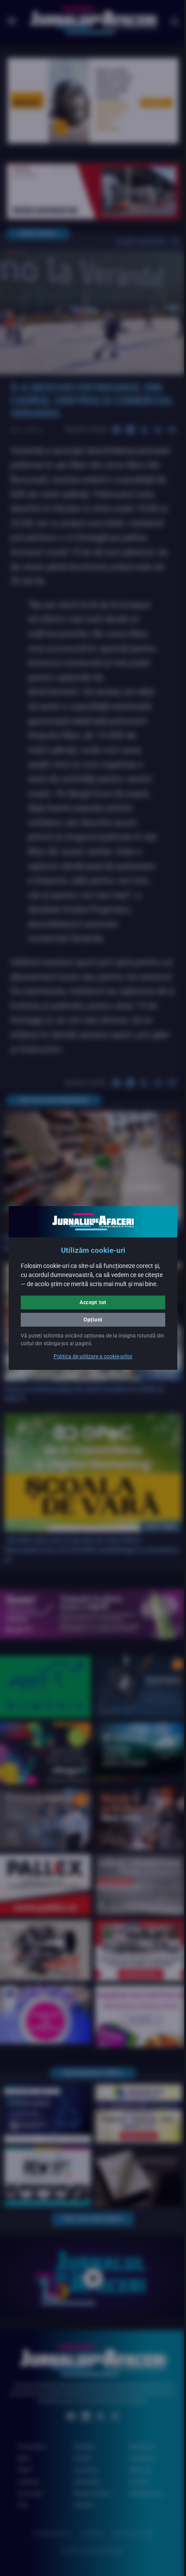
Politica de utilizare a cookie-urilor (90, 1361)
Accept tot (90, 1307)
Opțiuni (90, 1324)
